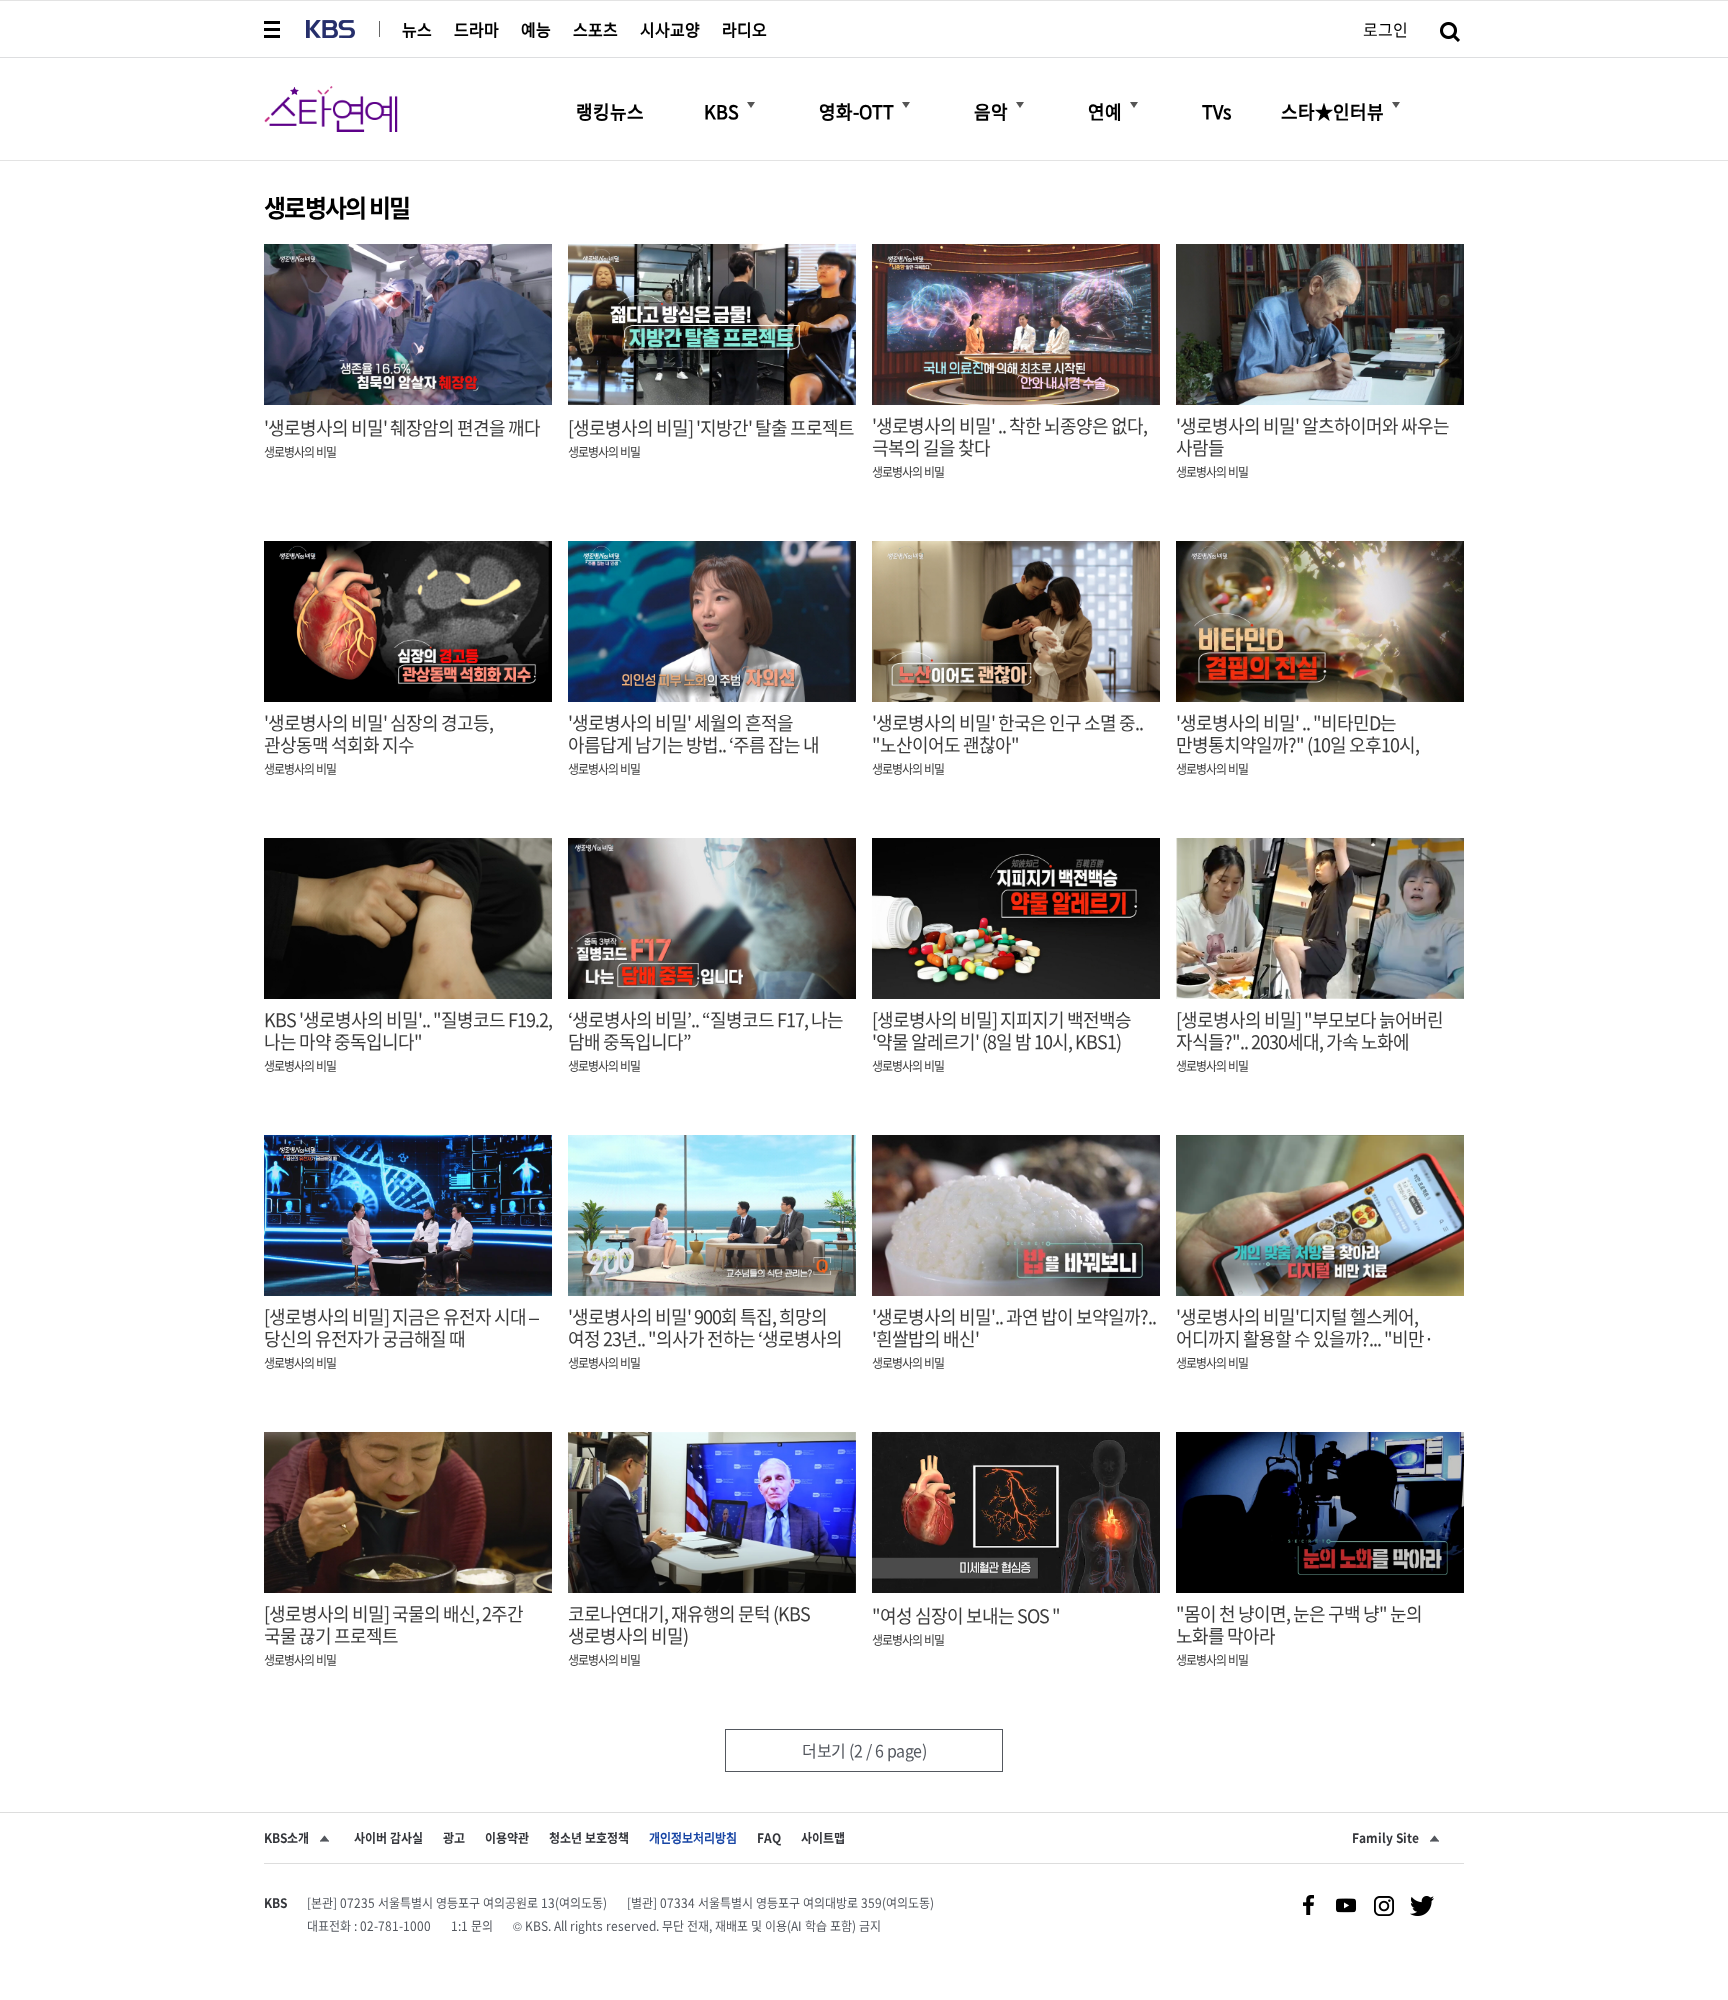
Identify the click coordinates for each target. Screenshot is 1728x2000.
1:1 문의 (472, 1926)
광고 (454, 1838)
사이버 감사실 (388, 1838)
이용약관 (507, 1838)
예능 (536, 29)
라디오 (744, 29)
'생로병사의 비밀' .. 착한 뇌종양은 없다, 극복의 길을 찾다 (1009, 437)
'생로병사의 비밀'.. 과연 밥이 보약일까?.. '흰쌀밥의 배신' (1014, 1328)
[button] (274, 29)
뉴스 (417, 29)
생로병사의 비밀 (300, 452)
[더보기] (751, 105)
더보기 (864, 1750)
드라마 (476, 29)
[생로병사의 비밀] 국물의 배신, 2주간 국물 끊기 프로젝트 (393, 1625)
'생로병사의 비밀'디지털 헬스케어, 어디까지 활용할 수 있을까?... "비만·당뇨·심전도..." (1304, 1339)
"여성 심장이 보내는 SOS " (966, 1616)
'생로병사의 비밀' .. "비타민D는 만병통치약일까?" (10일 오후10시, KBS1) (1297, 745)
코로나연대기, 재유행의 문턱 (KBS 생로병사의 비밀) (689, 1625)
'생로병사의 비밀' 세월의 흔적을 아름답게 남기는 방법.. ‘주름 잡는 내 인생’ (693, 745)
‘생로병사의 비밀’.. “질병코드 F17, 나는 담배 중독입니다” (705, 1031)
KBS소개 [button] (286, 1838)
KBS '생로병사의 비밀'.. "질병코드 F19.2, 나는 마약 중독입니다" (408, 1031)
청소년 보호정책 (589, 1838)
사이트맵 (823, 1838)
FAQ (769, 1838)
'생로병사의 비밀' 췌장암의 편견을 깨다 (402, 428)
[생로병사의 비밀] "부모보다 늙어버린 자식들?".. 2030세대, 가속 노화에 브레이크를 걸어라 (1309, 1042)
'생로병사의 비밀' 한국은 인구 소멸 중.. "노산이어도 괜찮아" (1007, 734)
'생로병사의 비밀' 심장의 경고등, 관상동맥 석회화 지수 (378, 734)
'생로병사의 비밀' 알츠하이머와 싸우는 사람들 (1312, 437)
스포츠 (595, 29)
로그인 (1385, 29)
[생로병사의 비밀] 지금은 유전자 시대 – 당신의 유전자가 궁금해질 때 (401, 1328)
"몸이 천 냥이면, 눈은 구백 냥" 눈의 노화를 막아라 (1299, 1625)
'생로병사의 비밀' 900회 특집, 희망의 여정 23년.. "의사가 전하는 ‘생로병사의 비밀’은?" (705, 1339)
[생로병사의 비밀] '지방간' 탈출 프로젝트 (711, 428)
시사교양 (670, 29)
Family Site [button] (1385, 1838)
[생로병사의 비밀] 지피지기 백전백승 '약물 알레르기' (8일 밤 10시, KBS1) (1001, 1031)
